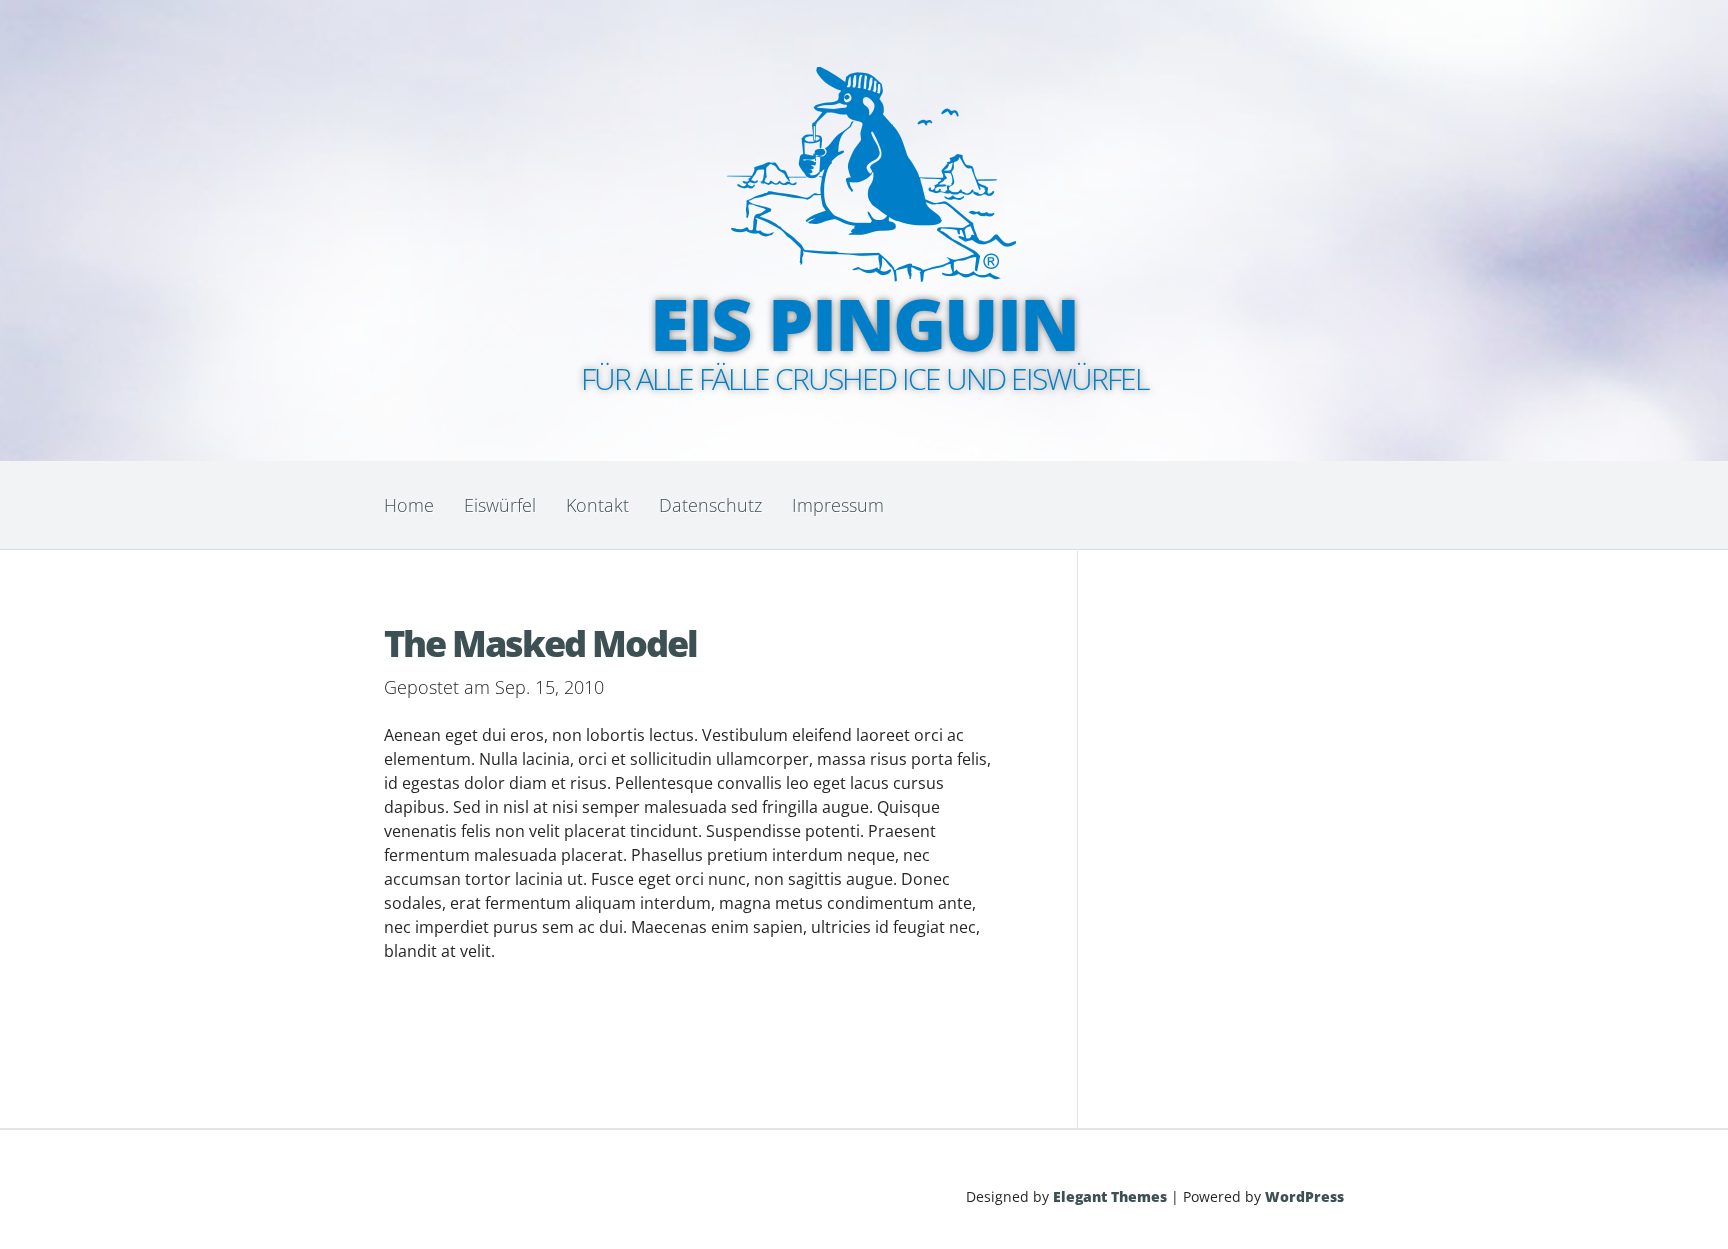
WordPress (1304, 1196)
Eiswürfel (500, 505)
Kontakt (597, 505)
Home (409, 505)
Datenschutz (710, 505)
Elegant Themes (1110, 1196)
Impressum (838, 505)
